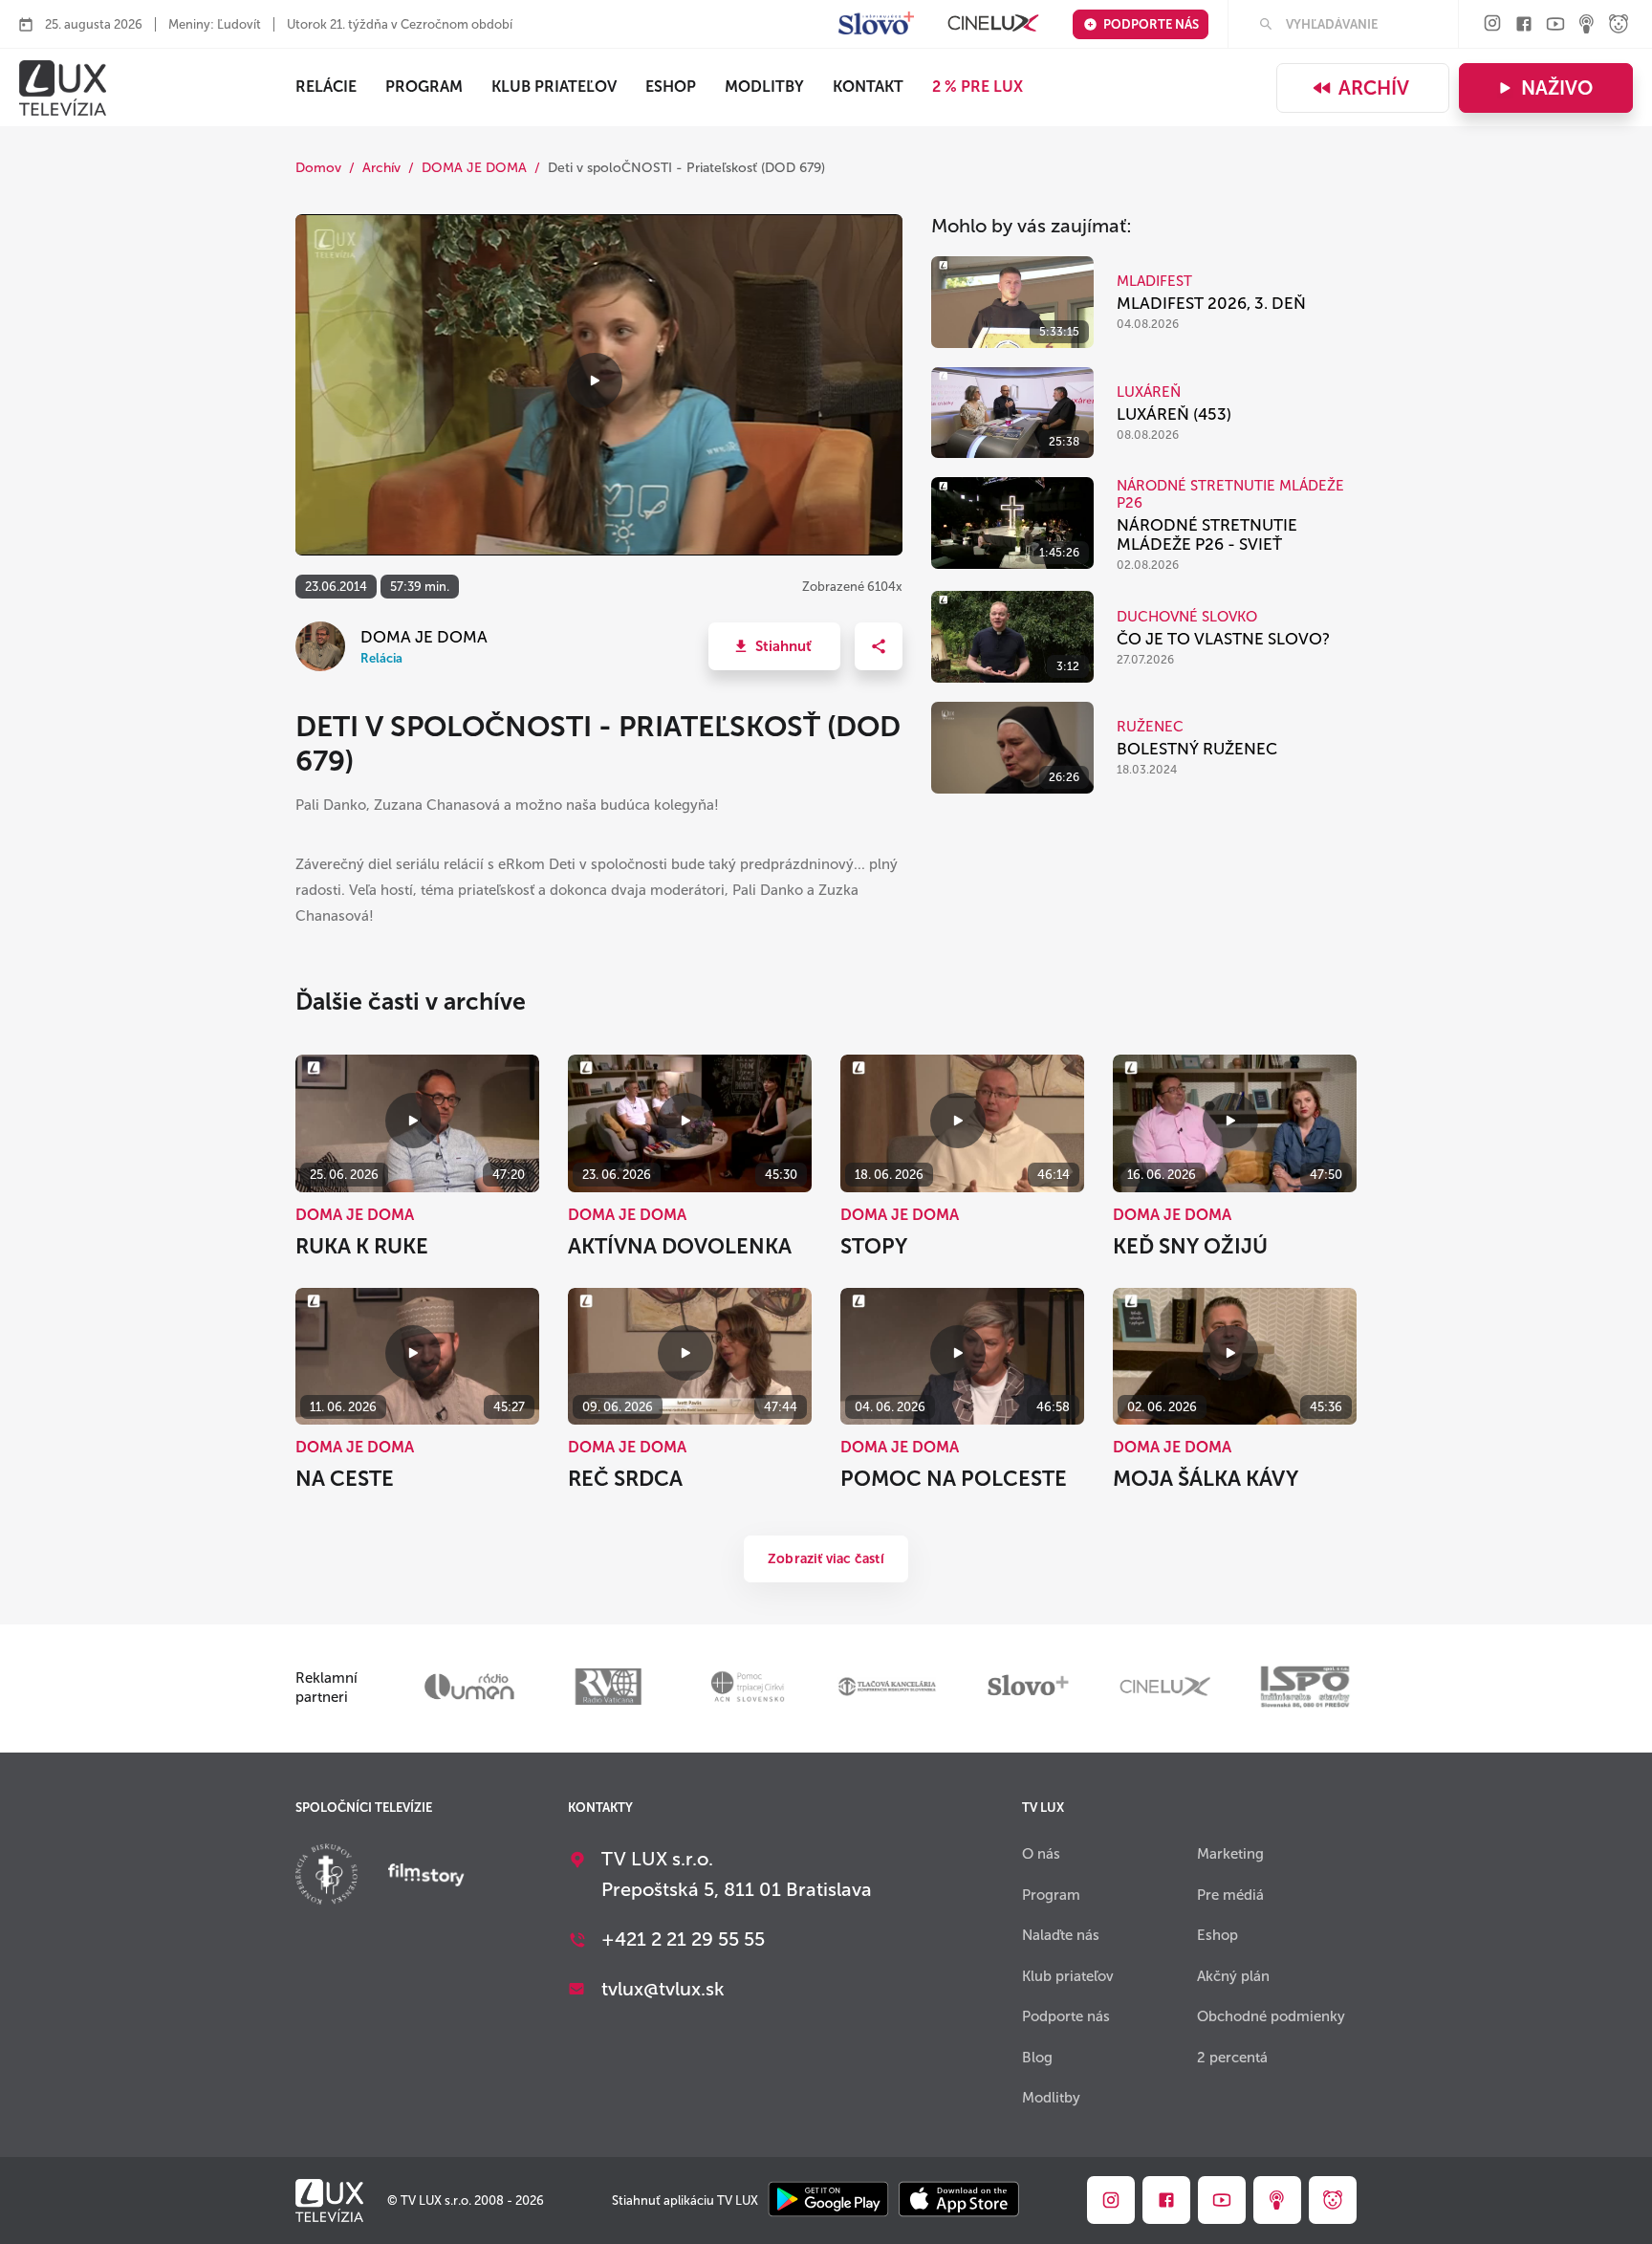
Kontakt (868, 87)
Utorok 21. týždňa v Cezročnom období (400, 24)
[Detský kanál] (1619, 25)
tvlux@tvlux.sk (663, 1989)
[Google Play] (828, 2200)
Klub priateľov (554, 87)
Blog (1037, 2058)
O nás (1041, 1854)
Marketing (1230, 1854)
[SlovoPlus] (876, 24)
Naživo (1557, 88)
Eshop (1217, 1935)
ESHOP (671, 87)
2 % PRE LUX (978, 87)
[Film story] (426, 1877)
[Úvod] (63, 88)
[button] (774, 646)
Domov (318, 168)
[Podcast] (1587, 25)
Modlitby (764, 87)
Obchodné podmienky (1271, 2016)
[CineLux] (993, 24)
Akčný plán (1233, 1976)
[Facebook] (1524, 25)
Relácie (326, 87)
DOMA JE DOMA (474, 168)
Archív (1374, 88)
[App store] (959, 2200)
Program (424, 87)
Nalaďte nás (1061, 1935)
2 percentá (1232, 2058)
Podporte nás (1151, 24)
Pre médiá (1230, 1895)
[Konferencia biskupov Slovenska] (326, 1876)
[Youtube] (1555, 25)
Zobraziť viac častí (826, 1559)
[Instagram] (1492, 24)
